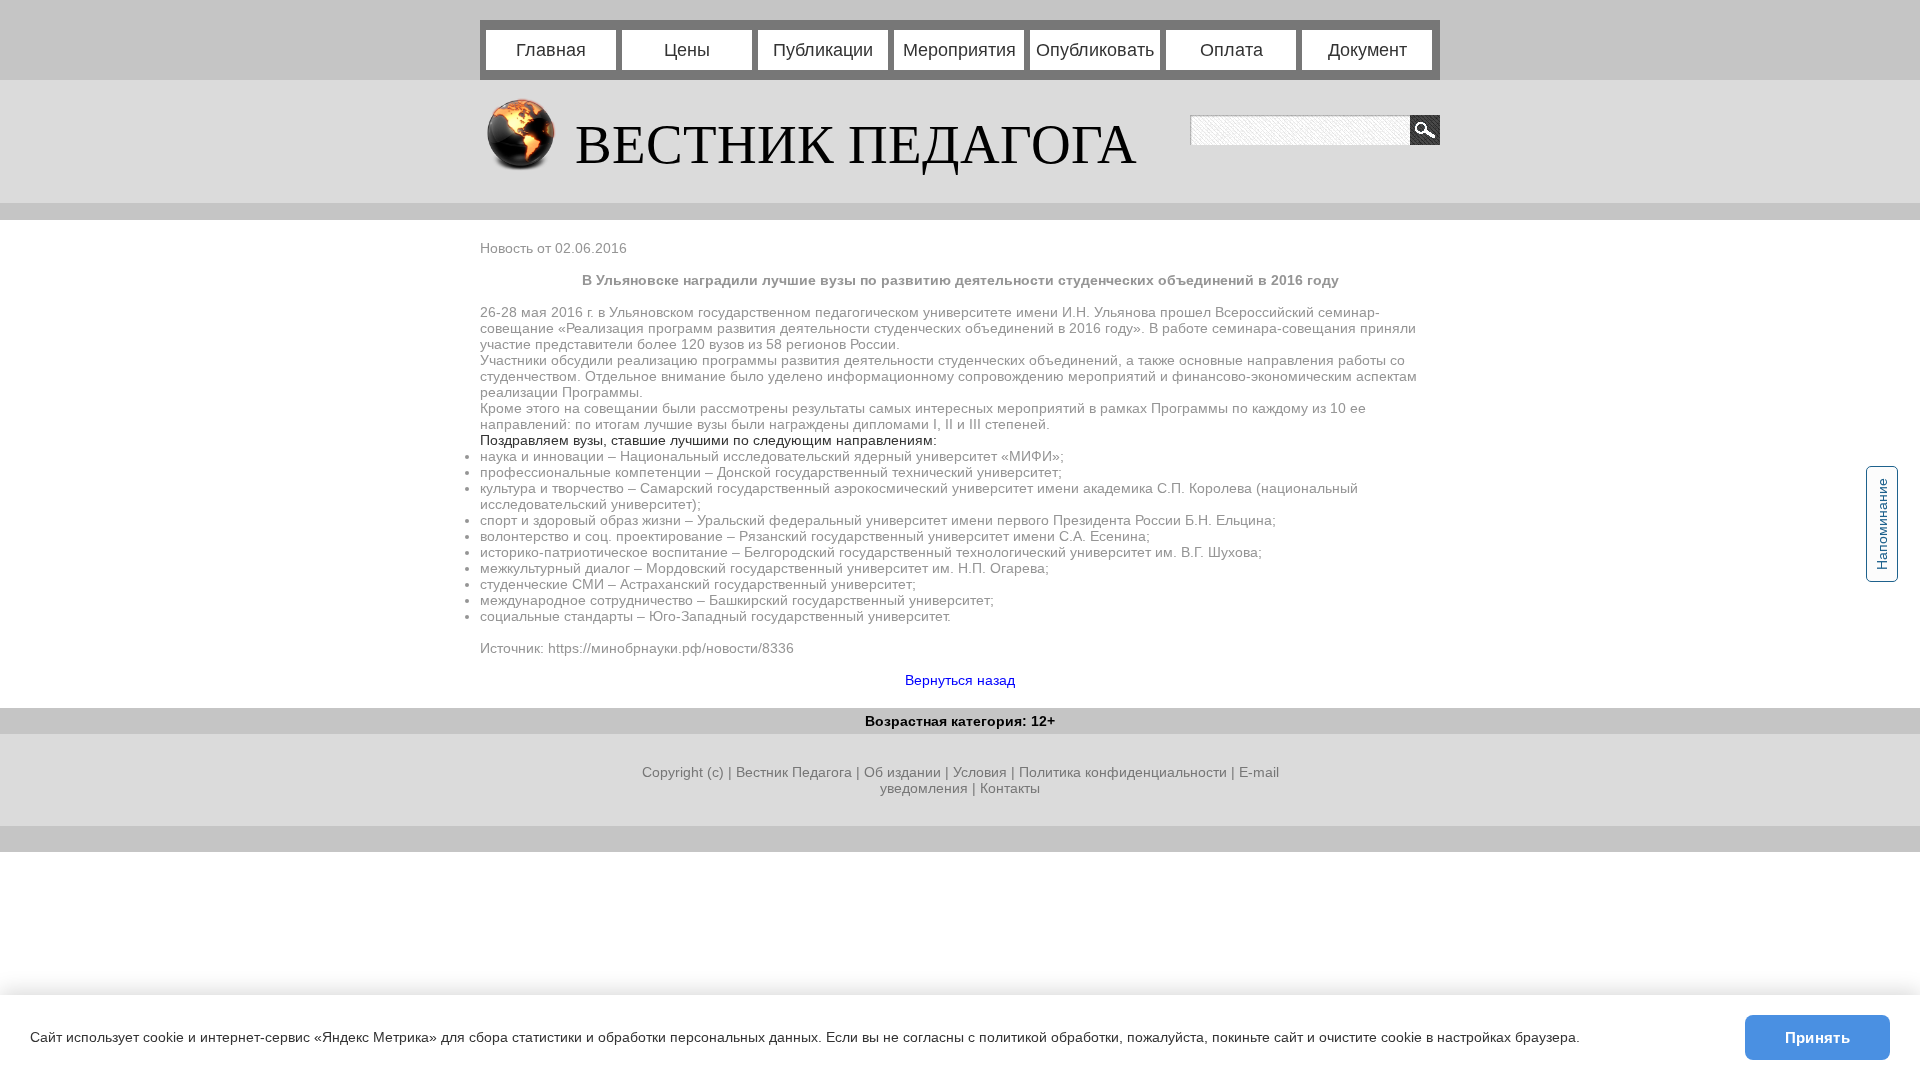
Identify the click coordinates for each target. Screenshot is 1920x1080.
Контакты (1010, 788)
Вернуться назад (960, 680)
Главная (551, 50)
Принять (1817, 1037)
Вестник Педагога (796, 772)
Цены (687, 50)
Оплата (1231, 50)
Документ (1367, 50)
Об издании (902, 772)
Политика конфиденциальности (1123, 772)
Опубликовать (1095, 50)
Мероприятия (959, 50)
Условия (982, 772)
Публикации (823, 50)
